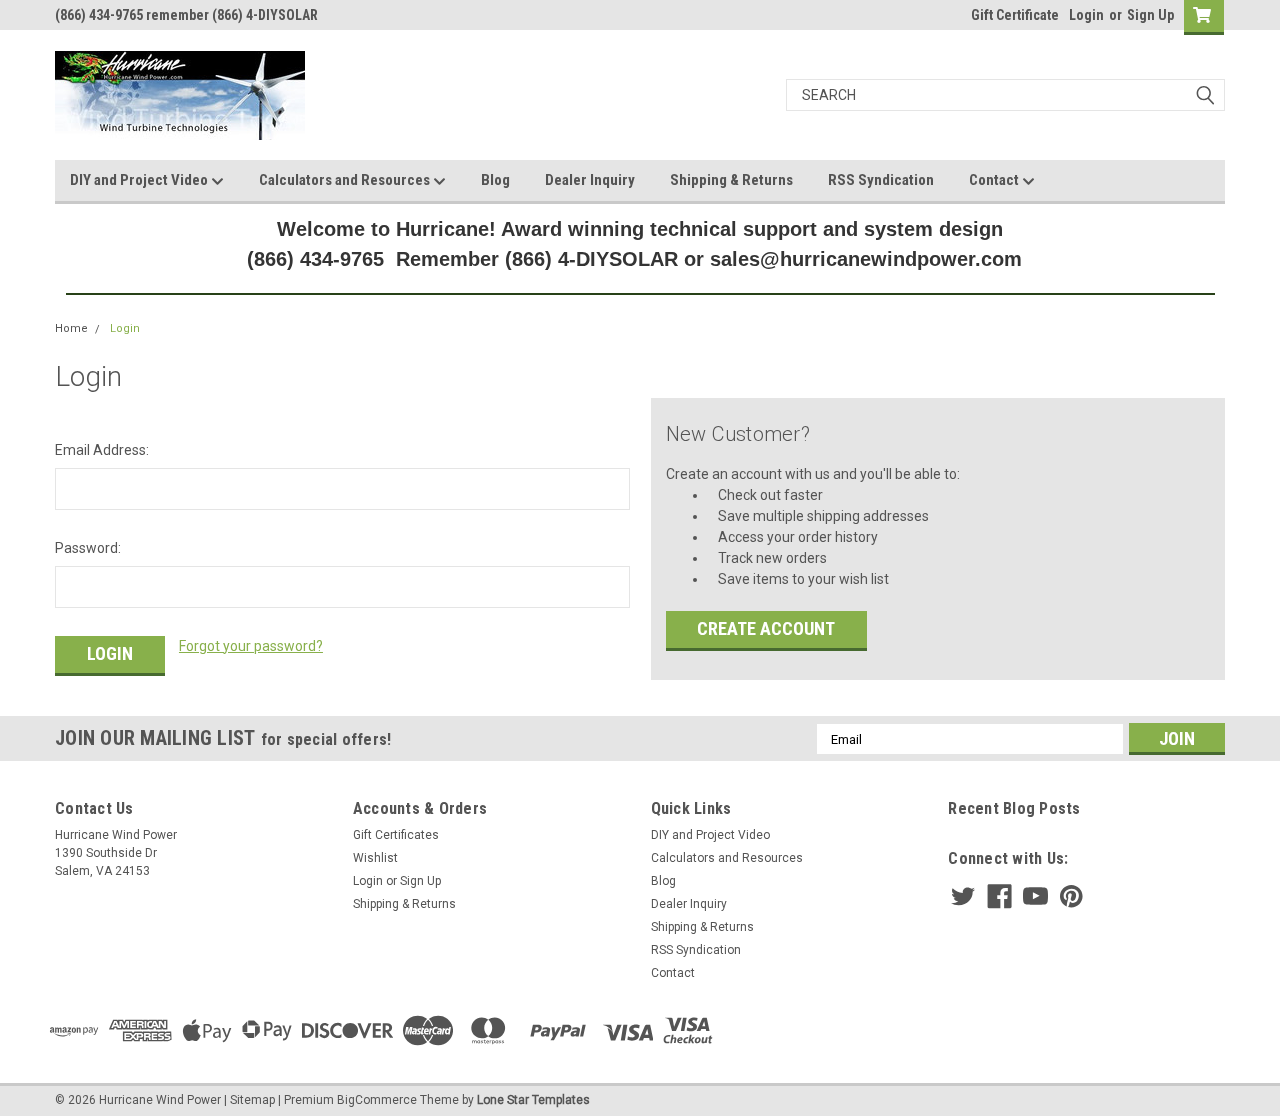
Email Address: (102, 450)
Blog (495, 180)
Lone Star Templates (533, 1100)
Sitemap (252, 1100)
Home (71, 328)
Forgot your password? (251, 646)
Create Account (766, 628)
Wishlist (375, 858)
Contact (995, 180)
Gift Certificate (1015, 15)
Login (1086, 15)
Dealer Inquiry (590, 180)
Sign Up (1150, 15)
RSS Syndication (881, 180)
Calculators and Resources (346, 180)
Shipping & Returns (731, 180)
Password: (88, 548)
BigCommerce (377, 1100)
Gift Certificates (396, 835)
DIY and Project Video (140, 180)
